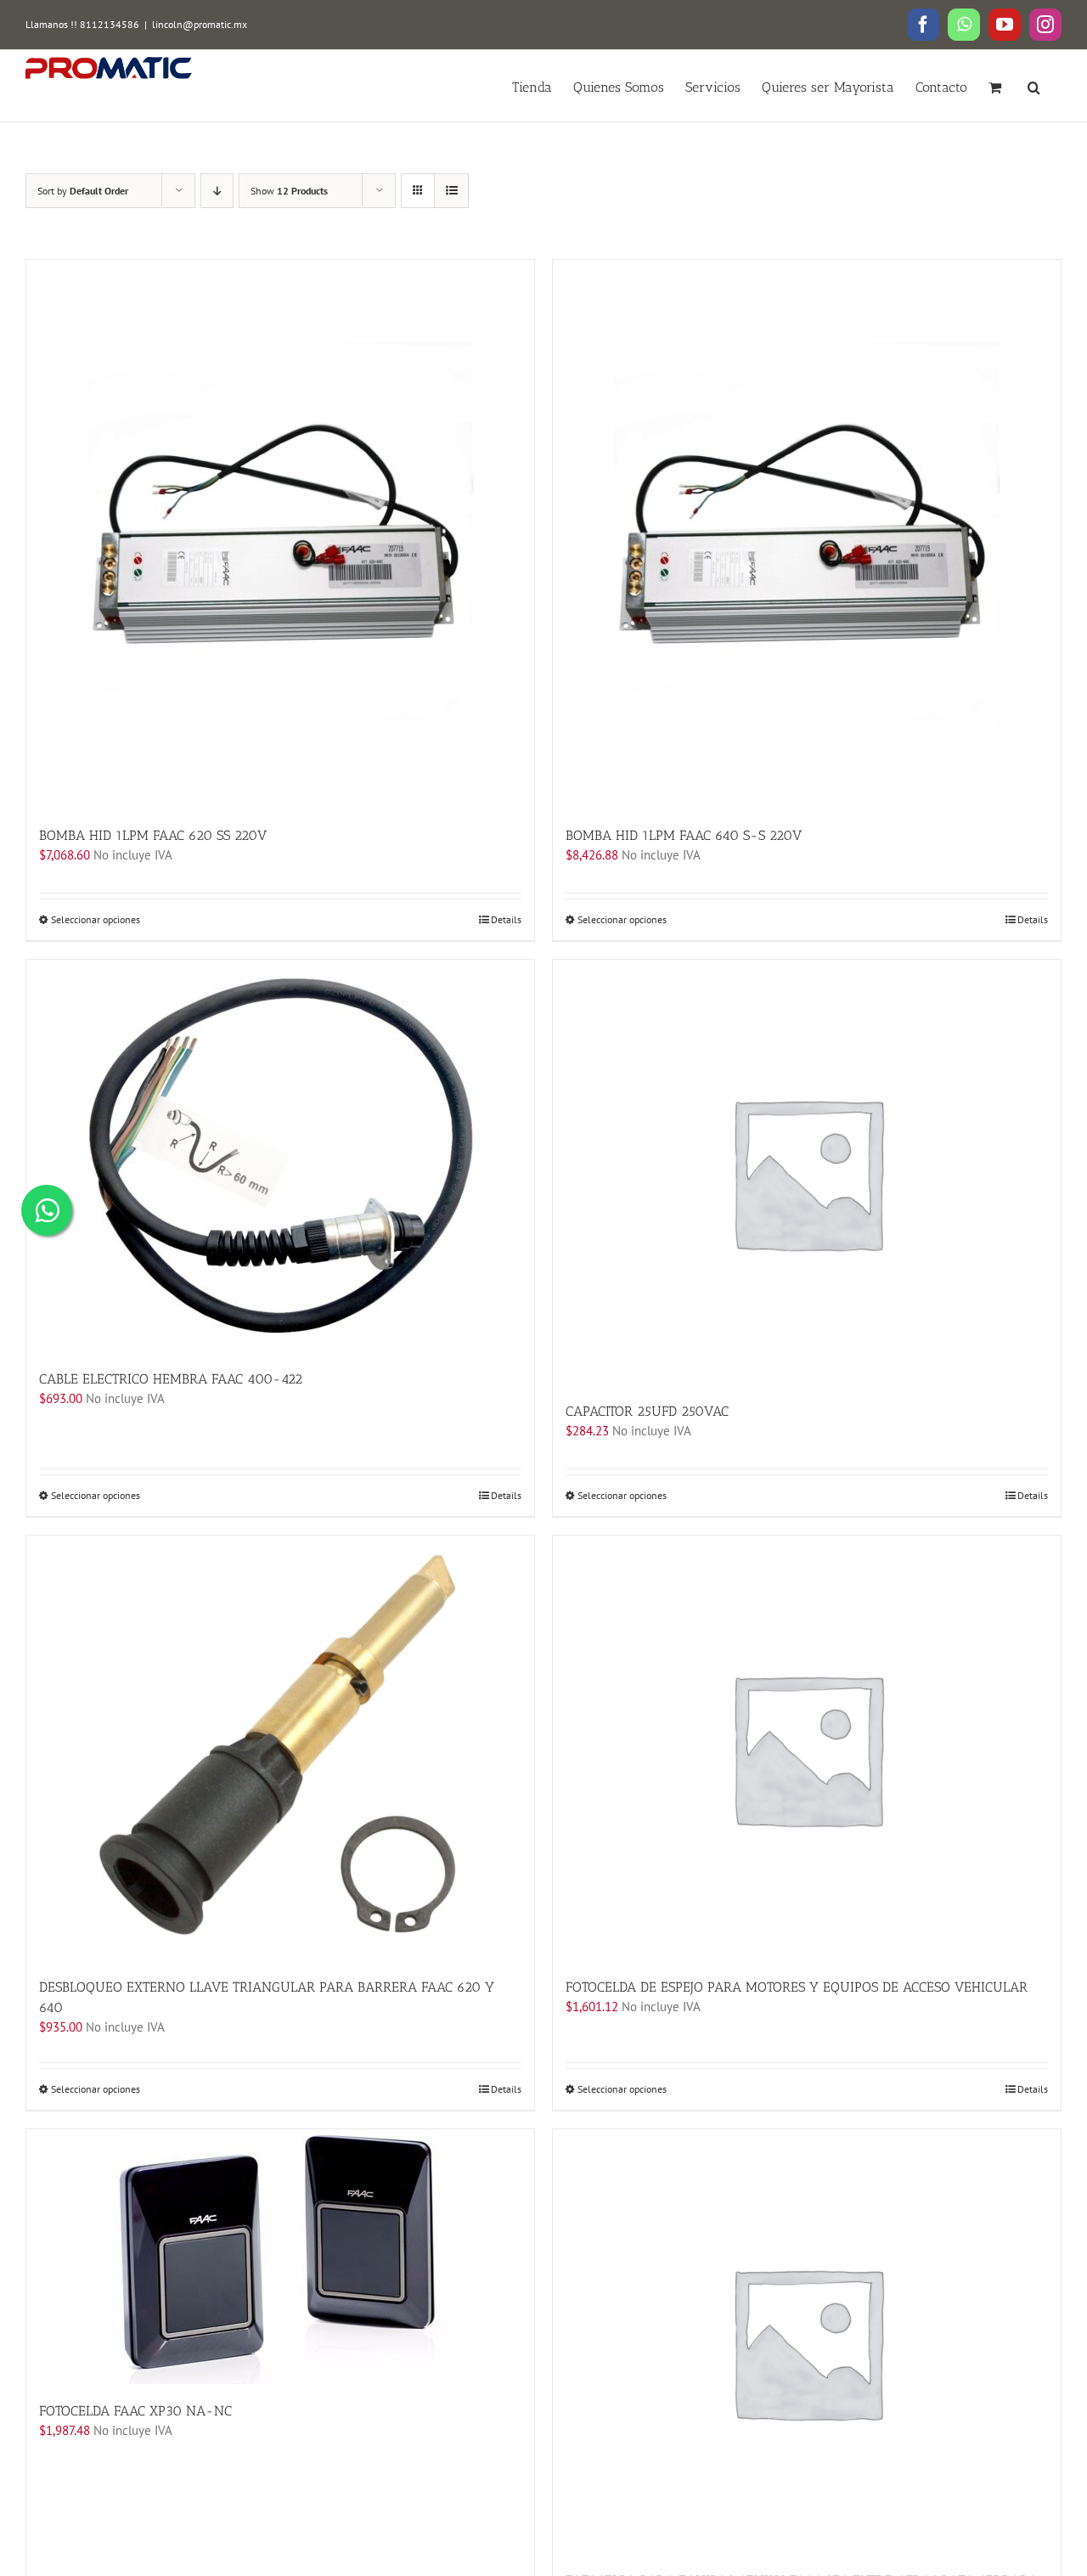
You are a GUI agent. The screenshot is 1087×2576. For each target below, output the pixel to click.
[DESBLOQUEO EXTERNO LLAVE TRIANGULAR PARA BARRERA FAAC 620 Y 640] (280, 1748)
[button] (1034, 86)
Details (506, 919)
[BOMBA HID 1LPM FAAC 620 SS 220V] (280, 534)
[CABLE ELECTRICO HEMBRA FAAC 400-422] (280, 1156)
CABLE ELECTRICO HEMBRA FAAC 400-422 (171, 1379)
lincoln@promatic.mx (200, 24)
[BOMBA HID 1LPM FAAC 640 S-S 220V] (807, 534)
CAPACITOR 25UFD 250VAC (647, 1411)
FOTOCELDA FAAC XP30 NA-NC (135, 2411)
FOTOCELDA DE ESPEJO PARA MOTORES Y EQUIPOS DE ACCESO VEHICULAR (797, 1987)
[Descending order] (217, 191)
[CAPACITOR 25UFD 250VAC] (807, 1172)
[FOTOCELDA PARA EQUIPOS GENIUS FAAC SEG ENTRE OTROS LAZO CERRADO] (807, 2342)
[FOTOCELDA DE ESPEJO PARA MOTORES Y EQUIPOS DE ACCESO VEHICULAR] (807, 1748)
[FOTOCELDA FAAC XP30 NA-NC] (280, 2257)
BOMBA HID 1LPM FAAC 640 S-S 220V (684, 835)
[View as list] (451, 191)
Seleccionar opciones (96, 919)
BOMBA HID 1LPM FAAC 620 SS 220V (153, 835)
